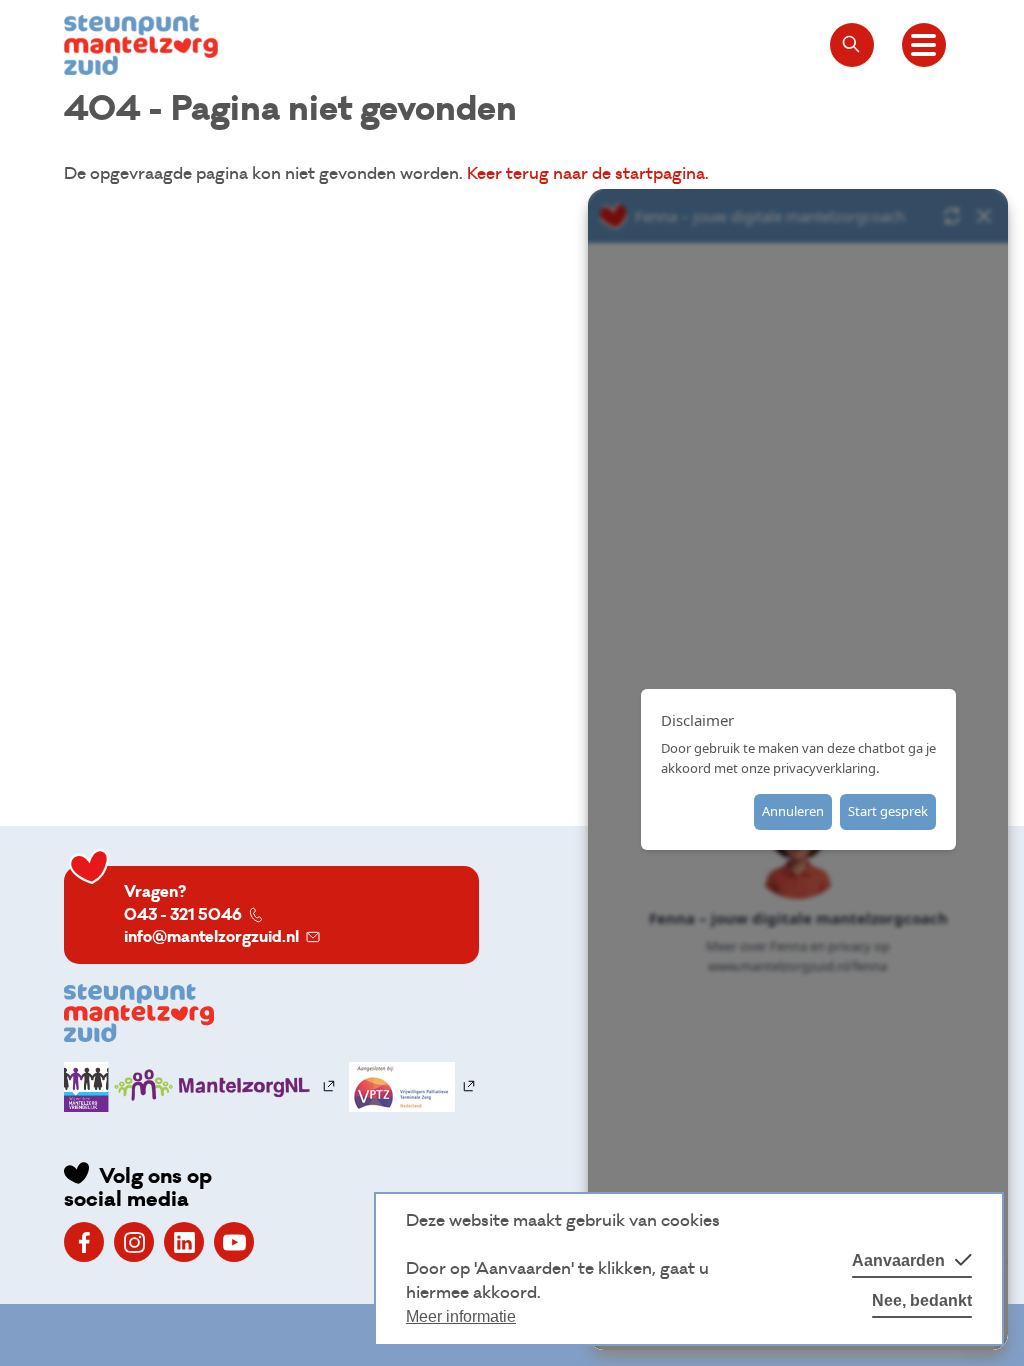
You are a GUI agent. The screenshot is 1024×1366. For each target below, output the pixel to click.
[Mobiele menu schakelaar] (923, 45)
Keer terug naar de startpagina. (588, 173)
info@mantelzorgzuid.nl (211, 936)
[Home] (141, 45)
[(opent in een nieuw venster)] (84, 1242)
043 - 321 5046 (183, 914)
